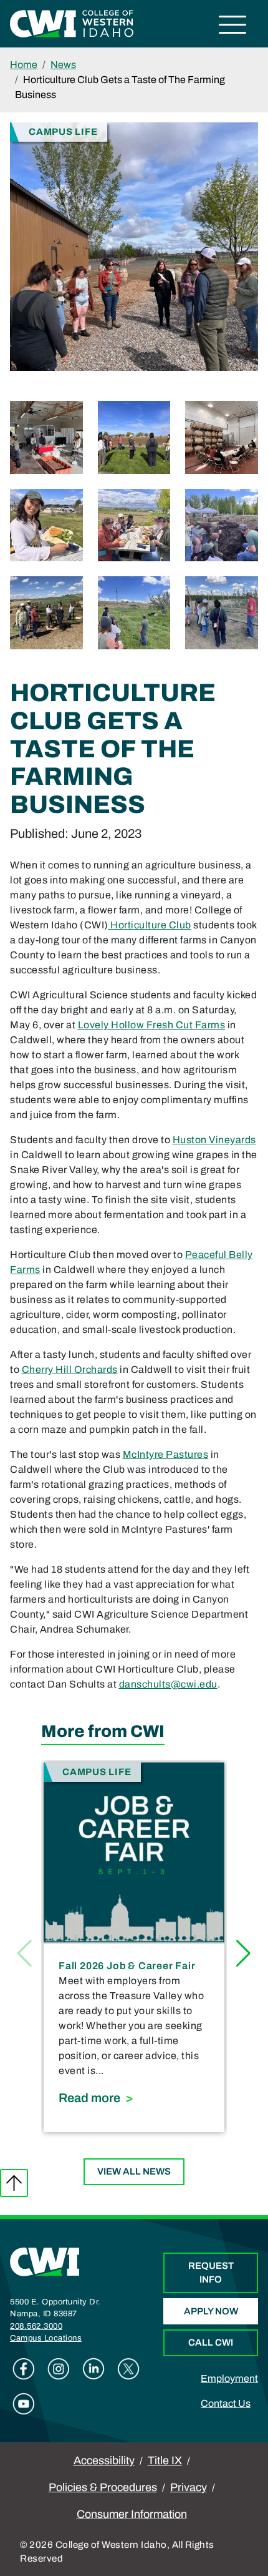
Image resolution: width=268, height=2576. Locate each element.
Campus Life (63, 131)
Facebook (24, 2369)
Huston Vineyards (214, 1140)
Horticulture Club (150, 925)
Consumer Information (132, 2514)
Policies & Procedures (103, 2487)
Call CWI (211, 2342)
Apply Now (211, 2311)
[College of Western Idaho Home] (72, 23)
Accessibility (104, 2460)
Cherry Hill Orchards (70, 1369)
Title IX (165, 2460)
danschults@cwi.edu (168, 1684)
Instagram (59, 2369)
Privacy (189, 2487)
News (63, 65)
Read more (134, 2097)
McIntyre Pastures (166, 1454)
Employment (229, 2378)
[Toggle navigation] (233, 27)
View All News (134, 2171)
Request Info (211, 2273)
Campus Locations (46, 2338)
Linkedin (93, 2369)
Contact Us (226, 2403)
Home (24, 65)
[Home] (45, 2261)
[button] (243, 1954)
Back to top (14, 2183)
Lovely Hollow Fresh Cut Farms (152, 1025)
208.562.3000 (36, 2326)
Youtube (24, 2404)
